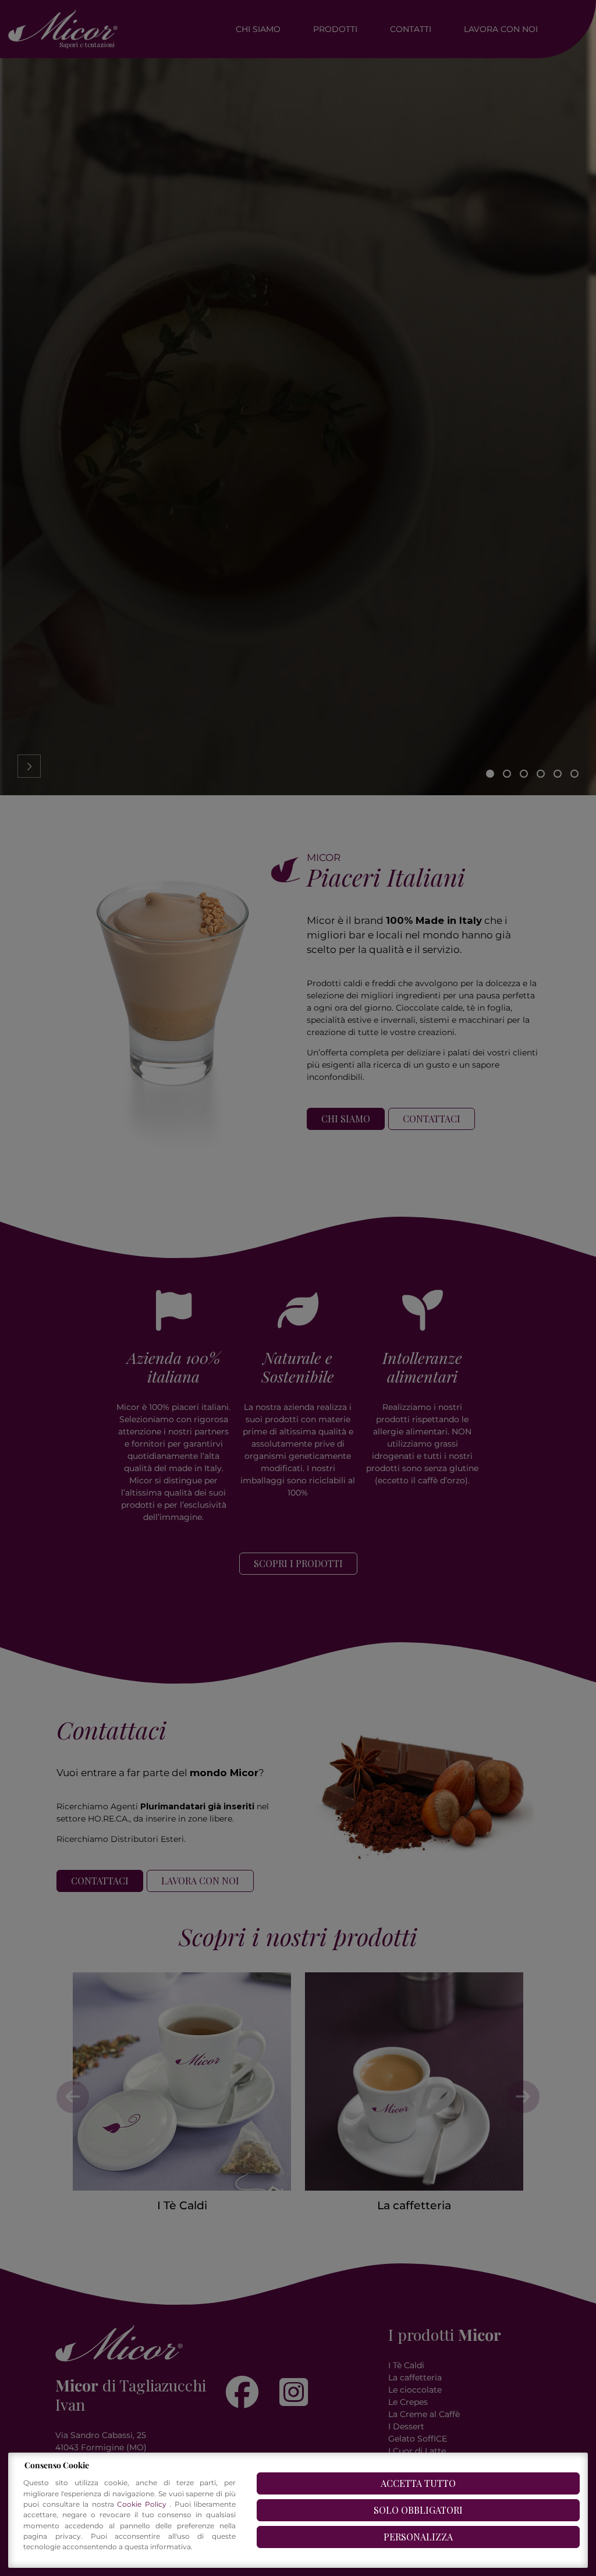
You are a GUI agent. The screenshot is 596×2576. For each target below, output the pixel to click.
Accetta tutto (418, 2483)
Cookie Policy (143, 2504)
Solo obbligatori (418, 2510)
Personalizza (418, 2537)
